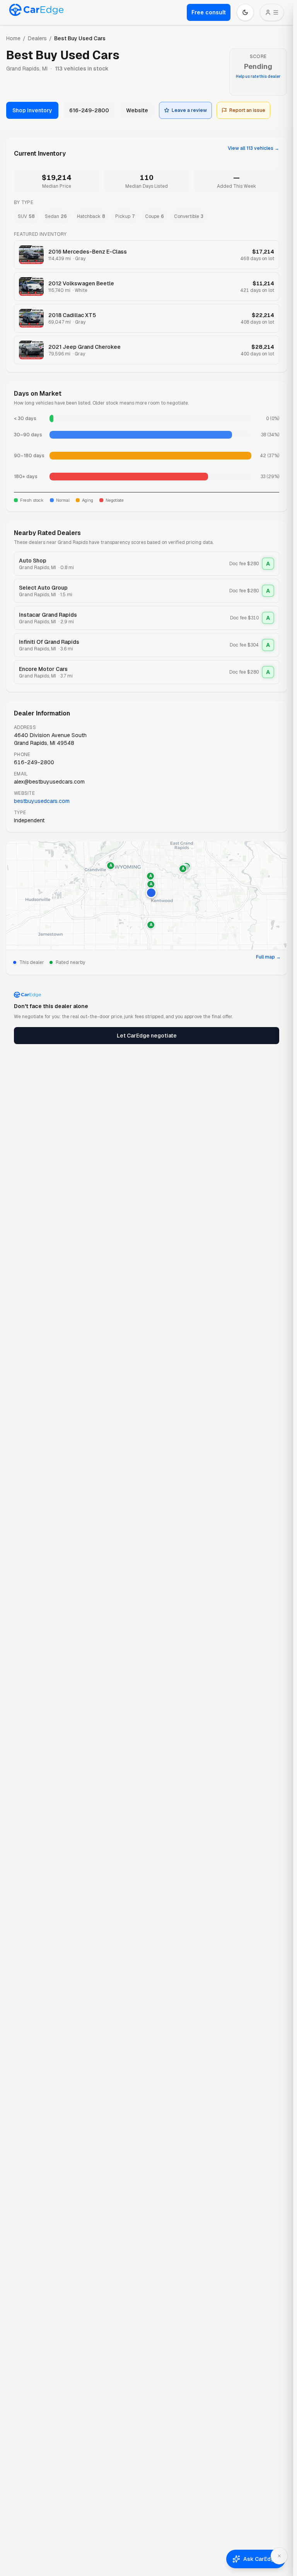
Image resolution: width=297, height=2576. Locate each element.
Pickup (125, 216)
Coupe (154, 216)
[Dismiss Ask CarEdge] (279, 2556)
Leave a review (189, 110)
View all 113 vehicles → (253, 148)
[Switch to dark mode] (245, 12)
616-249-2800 (89, 110)
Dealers (37, 38)
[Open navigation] (272, 12)
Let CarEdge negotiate (147, 1036)
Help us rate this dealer (258, 76)
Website (137, 110)
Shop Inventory (32, 110)
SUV (26, 216)
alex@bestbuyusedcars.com (49, 782)
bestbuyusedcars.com (42, 801)
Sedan (56, 216)
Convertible (189, 216)
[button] (151, 893)
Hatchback (91, 216)
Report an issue (247, 110)
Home (13, 38)
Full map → (268, 957)
